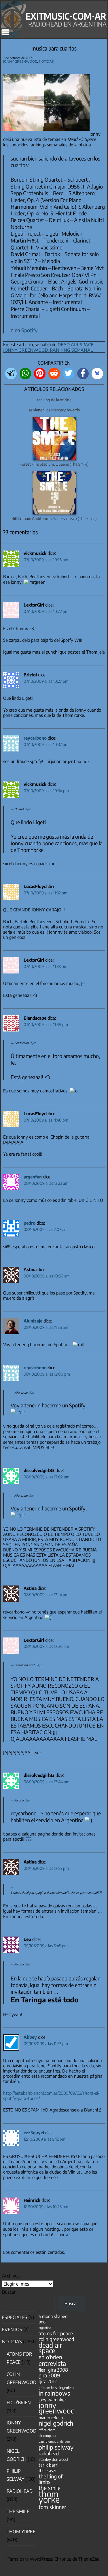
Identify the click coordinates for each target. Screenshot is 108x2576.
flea (42, 2370)
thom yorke (49, 2497)
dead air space (75, 344)
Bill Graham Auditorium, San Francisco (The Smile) (54, 518)
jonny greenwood (25, 349)
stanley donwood (53, 2459)
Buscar (9, 2292)
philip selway (56, 2447)
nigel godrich (56, 2423)
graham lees (48, 2388)
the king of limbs (51, 2479)
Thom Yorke (21, 2532)
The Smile (18, 2511)
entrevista (52, 2363)
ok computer (48, 2435)
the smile (50, 2488)
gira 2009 (49, 2376)
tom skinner (52, 2507)
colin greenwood (56, 2339)
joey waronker (52, 2399)
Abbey (30, 2037)
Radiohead (20, 2491)
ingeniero (67, 2387)
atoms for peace (56, 2333)
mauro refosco (52, 2418)
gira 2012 (48, 2381)
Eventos (12, 2329)
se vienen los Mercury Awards (54, 410)
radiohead (49, 2453)
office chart (47, 2430)
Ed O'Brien (19, 2402)
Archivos (11, 2276)
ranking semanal (71, 349)
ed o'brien (50, 2357)
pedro (30, 1223)
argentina (45, 2328)
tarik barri (49, 2465)
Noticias (46, 61)
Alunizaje (33, 1321)
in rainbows (54, 2393)
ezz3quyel (34, 2133)
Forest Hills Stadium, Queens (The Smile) (54, 464)
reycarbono (35, 738)
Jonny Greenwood (20, 61)
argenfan (33, 1177)
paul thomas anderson (54, 2441)
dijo (27, 809)
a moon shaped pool (53, 2319)
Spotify (30, 330)
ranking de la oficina (54, 400)
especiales (15, 2317)
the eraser (47, 2470)
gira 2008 (58, 2370)
